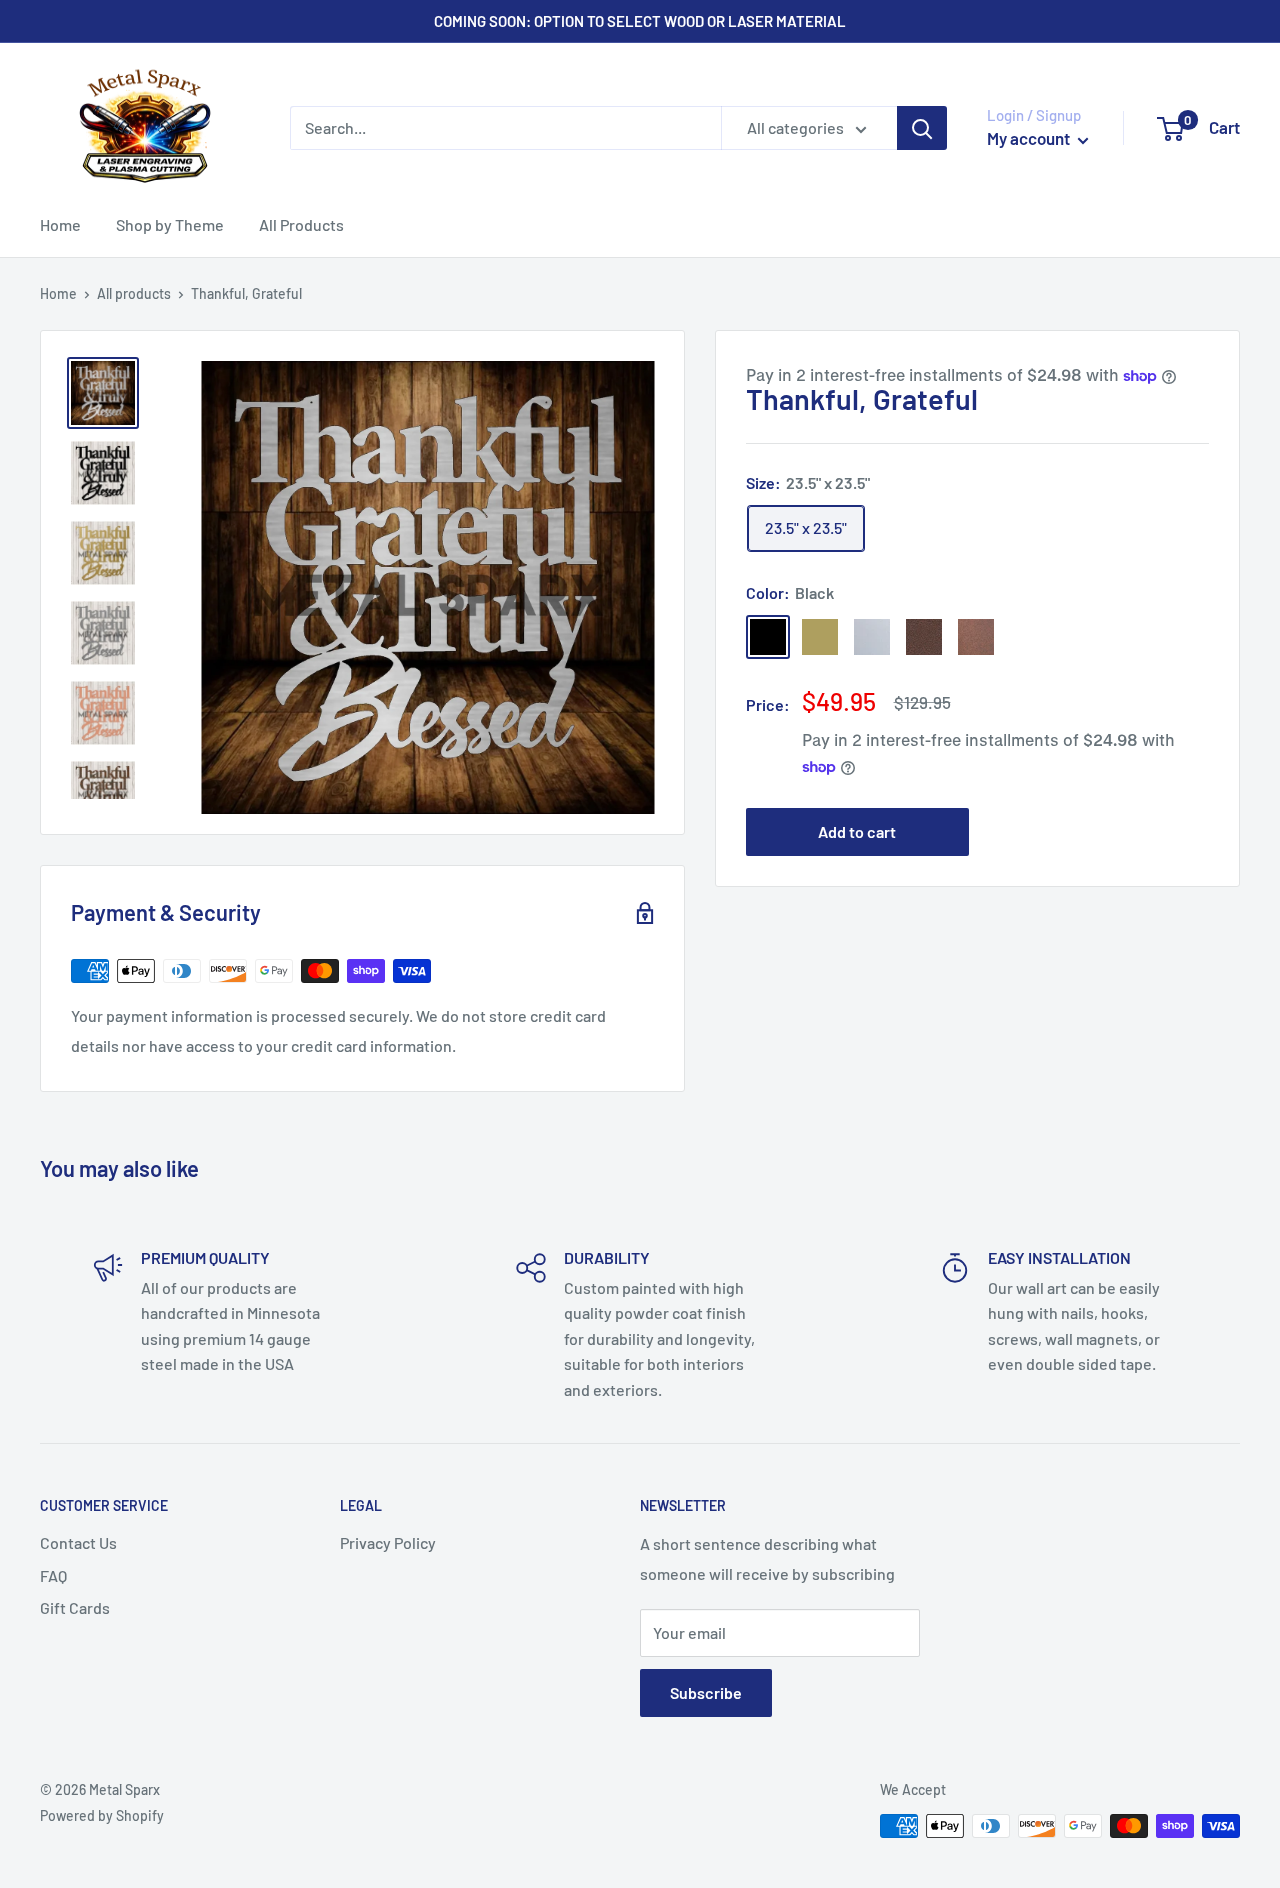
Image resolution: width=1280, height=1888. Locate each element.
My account (1030, 138)
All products (134, 293)
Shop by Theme (170, 224)
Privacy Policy (388, 1542)
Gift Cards (75, 1607)
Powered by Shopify (102, 1815)
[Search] (922, 128)
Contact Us (78, 1542)
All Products (301, 224)
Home (60, 224)
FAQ (53, 1575)
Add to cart (857, 831)
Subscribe (706, 1692)
